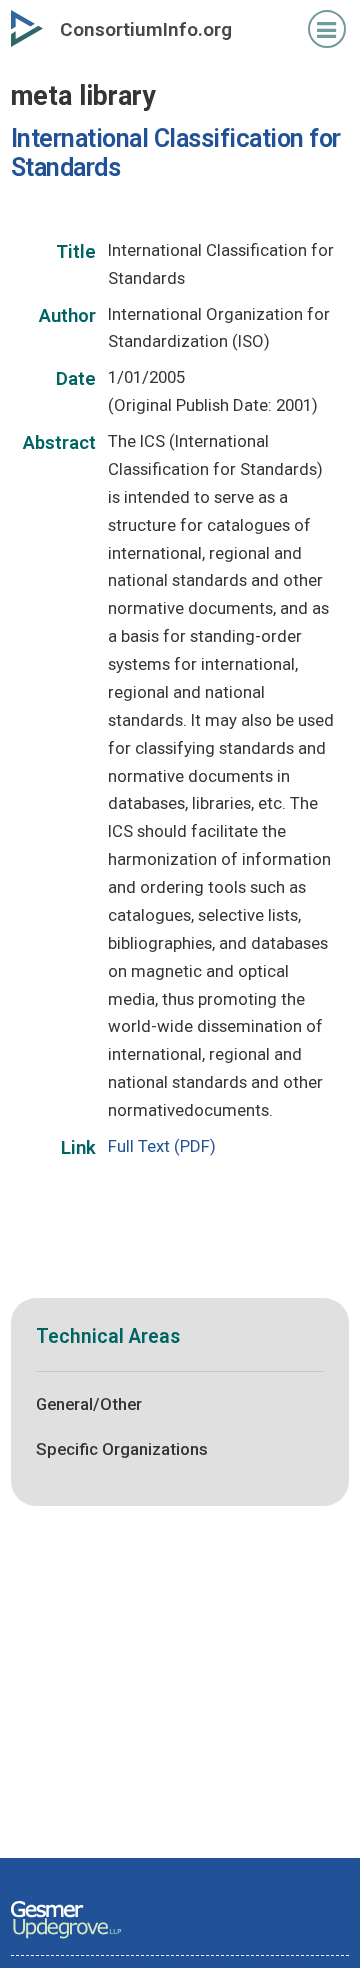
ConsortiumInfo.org (146, 29)
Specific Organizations (122, 1449)
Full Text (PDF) (162, 1146)
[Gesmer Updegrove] (66, 1940)
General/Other (89, 1404)
